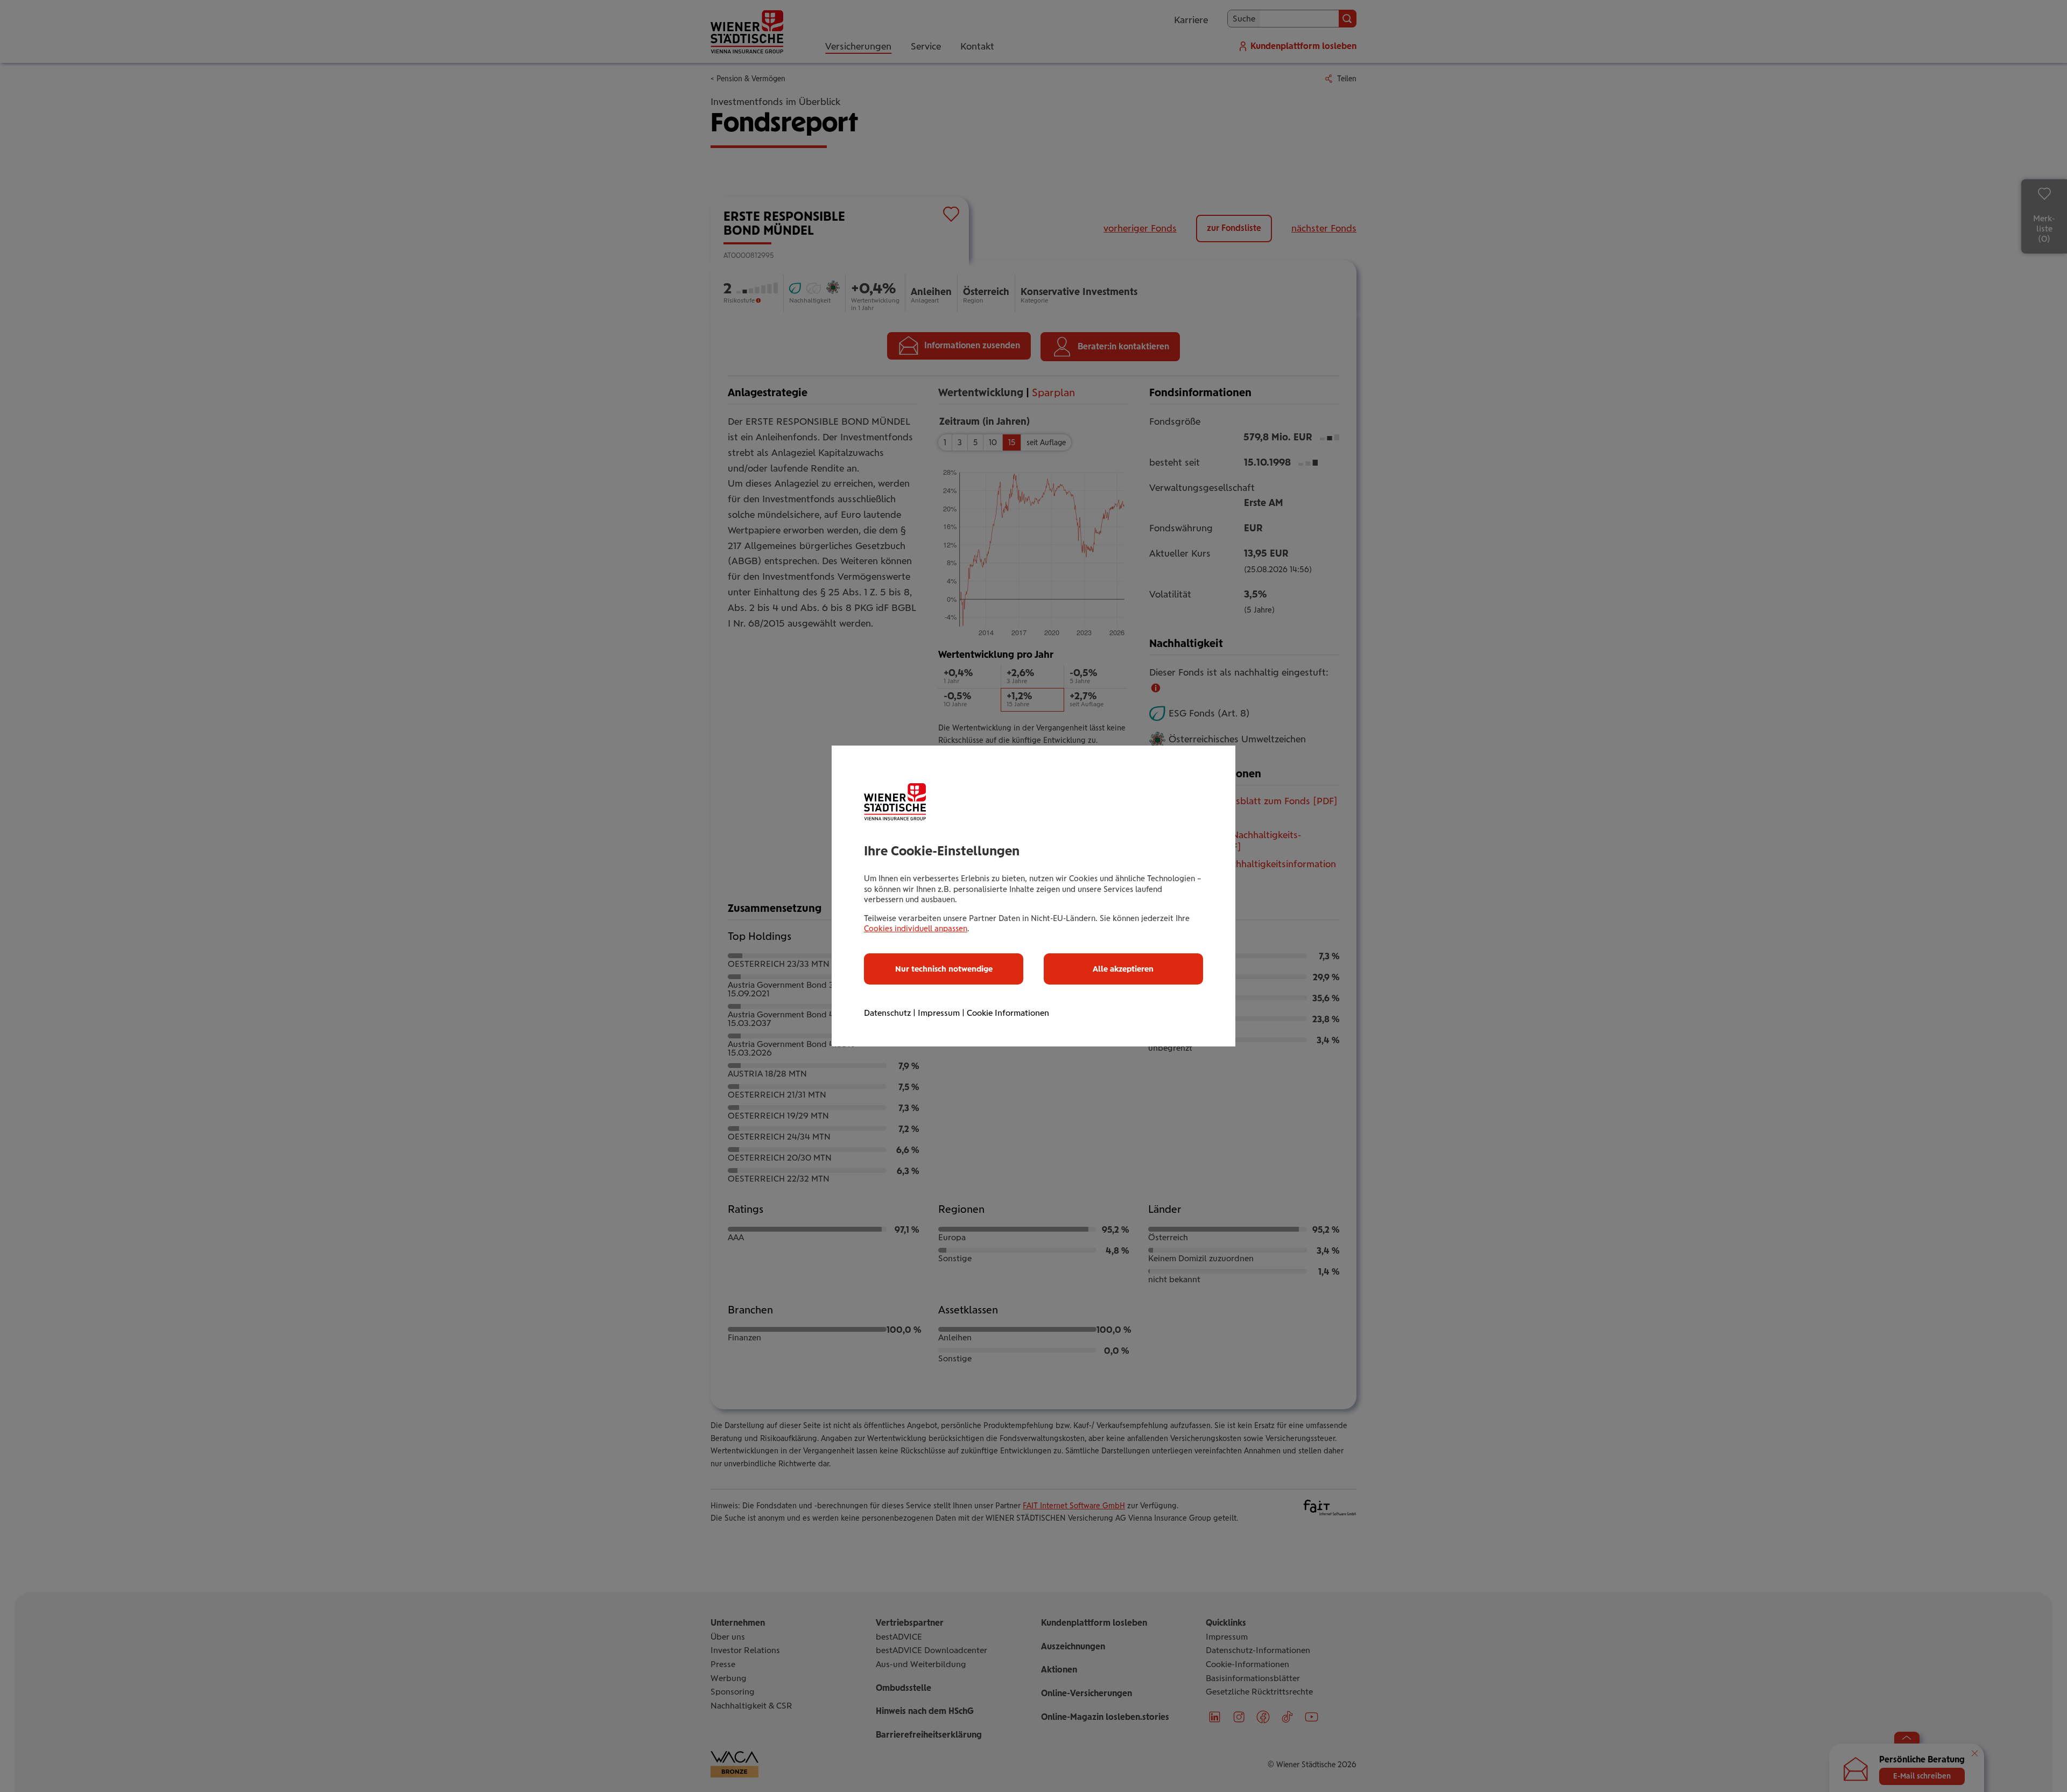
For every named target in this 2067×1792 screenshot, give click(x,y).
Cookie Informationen (1008, 1013)
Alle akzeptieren (1123, 969)
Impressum (939, 1013)
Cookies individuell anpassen (916, 929)
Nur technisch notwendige (944, 969)
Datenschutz (887, 1013)
